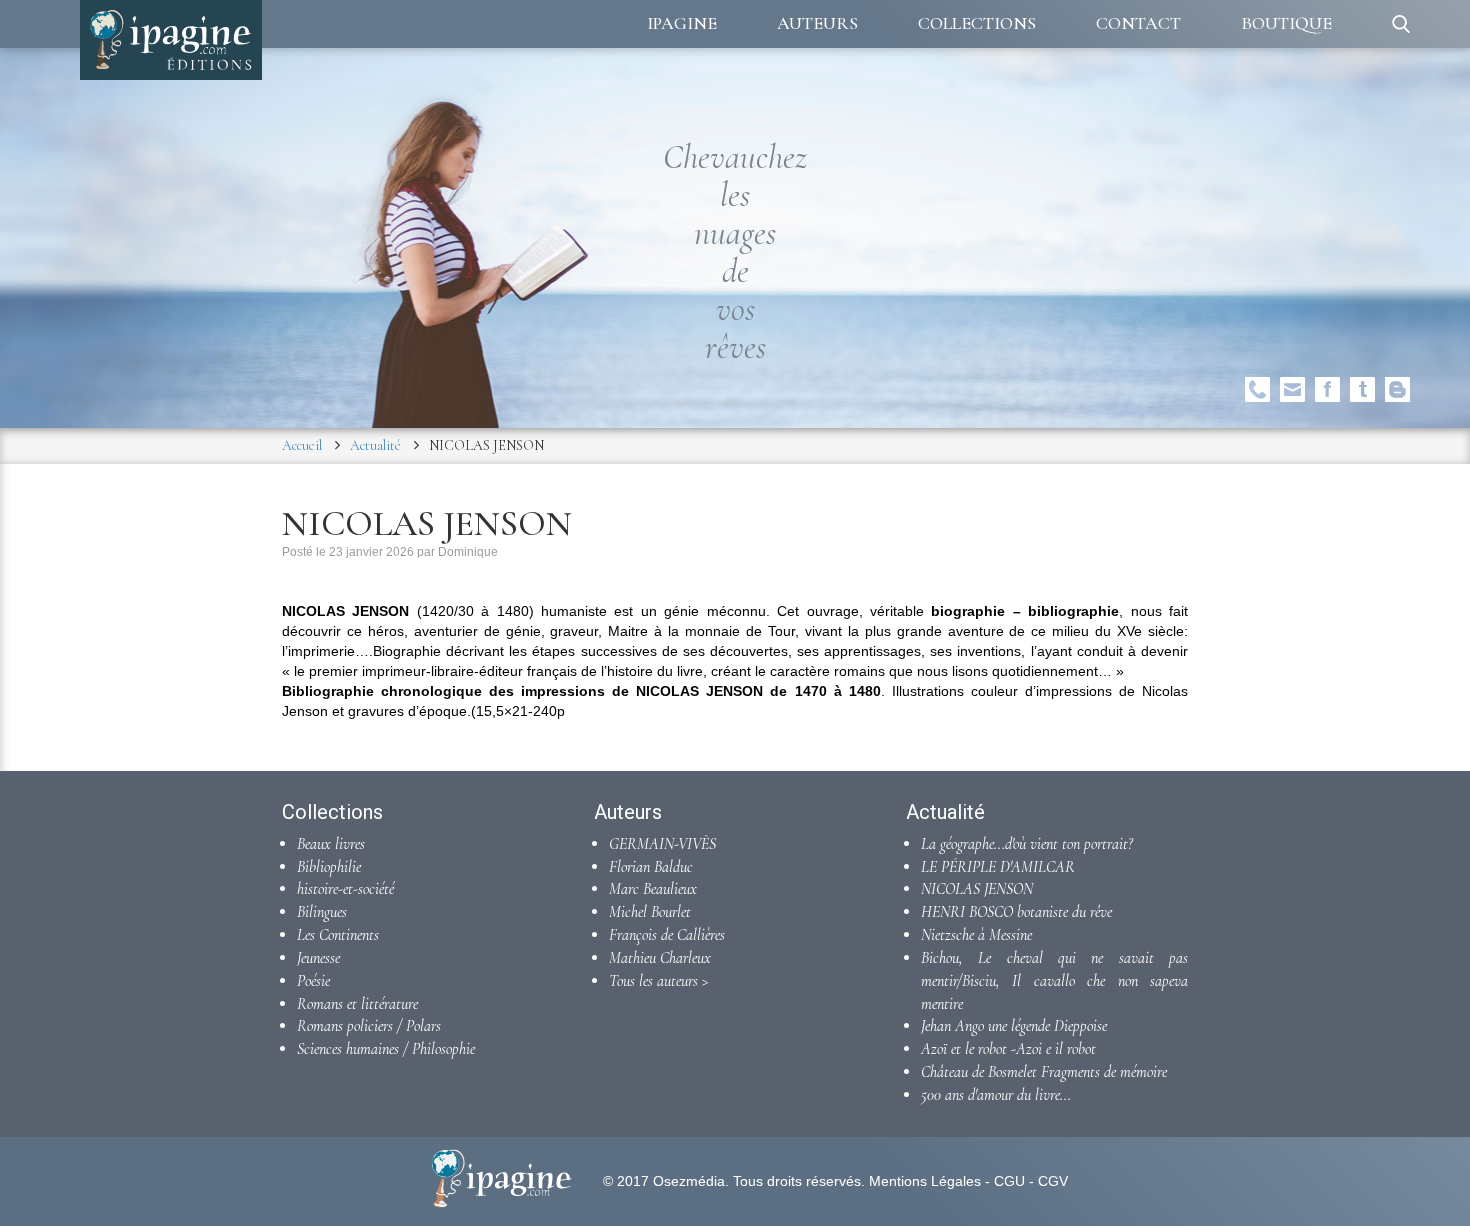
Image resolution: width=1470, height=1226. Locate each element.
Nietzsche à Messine (976, 935)
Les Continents (338, 935)
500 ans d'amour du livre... (996, 1095)
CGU (1009, 1181)
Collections (977, 23)
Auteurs (817, 23)
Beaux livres (331, 844)
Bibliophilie (329, 867)
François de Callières (667, 935)
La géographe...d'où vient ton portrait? (1027, 844)
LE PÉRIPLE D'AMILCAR (998, 867)
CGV (1053, 1181)
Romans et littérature (357, 1004)
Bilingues (322, 912)
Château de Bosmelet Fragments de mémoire (1044, 1072)
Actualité (375, 445)
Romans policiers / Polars (369, 1026)
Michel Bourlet (650, 912)
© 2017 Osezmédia (664, 1181)
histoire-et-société (345, 889)
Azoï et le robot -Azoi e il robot (1008, 1049)
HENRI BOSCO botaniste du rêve (1016, 912)
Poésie (313, 981)
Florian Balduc (651, 867)
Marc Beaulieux (653, 889)
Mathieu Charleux (660, 958)
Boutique (1286, 23)
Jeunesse (318, 958)
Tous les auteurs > (659, 981)
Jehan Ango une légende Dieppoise (1014, 1026)
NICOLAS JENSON (977, 889)
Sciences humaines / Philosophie (386, 1049)
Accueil (302, 445)
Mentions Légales (925, 1181)
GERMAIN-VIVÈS (662, 844)
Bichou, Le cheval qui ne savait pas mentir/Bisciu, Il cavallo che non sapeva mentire (1054, 981)
